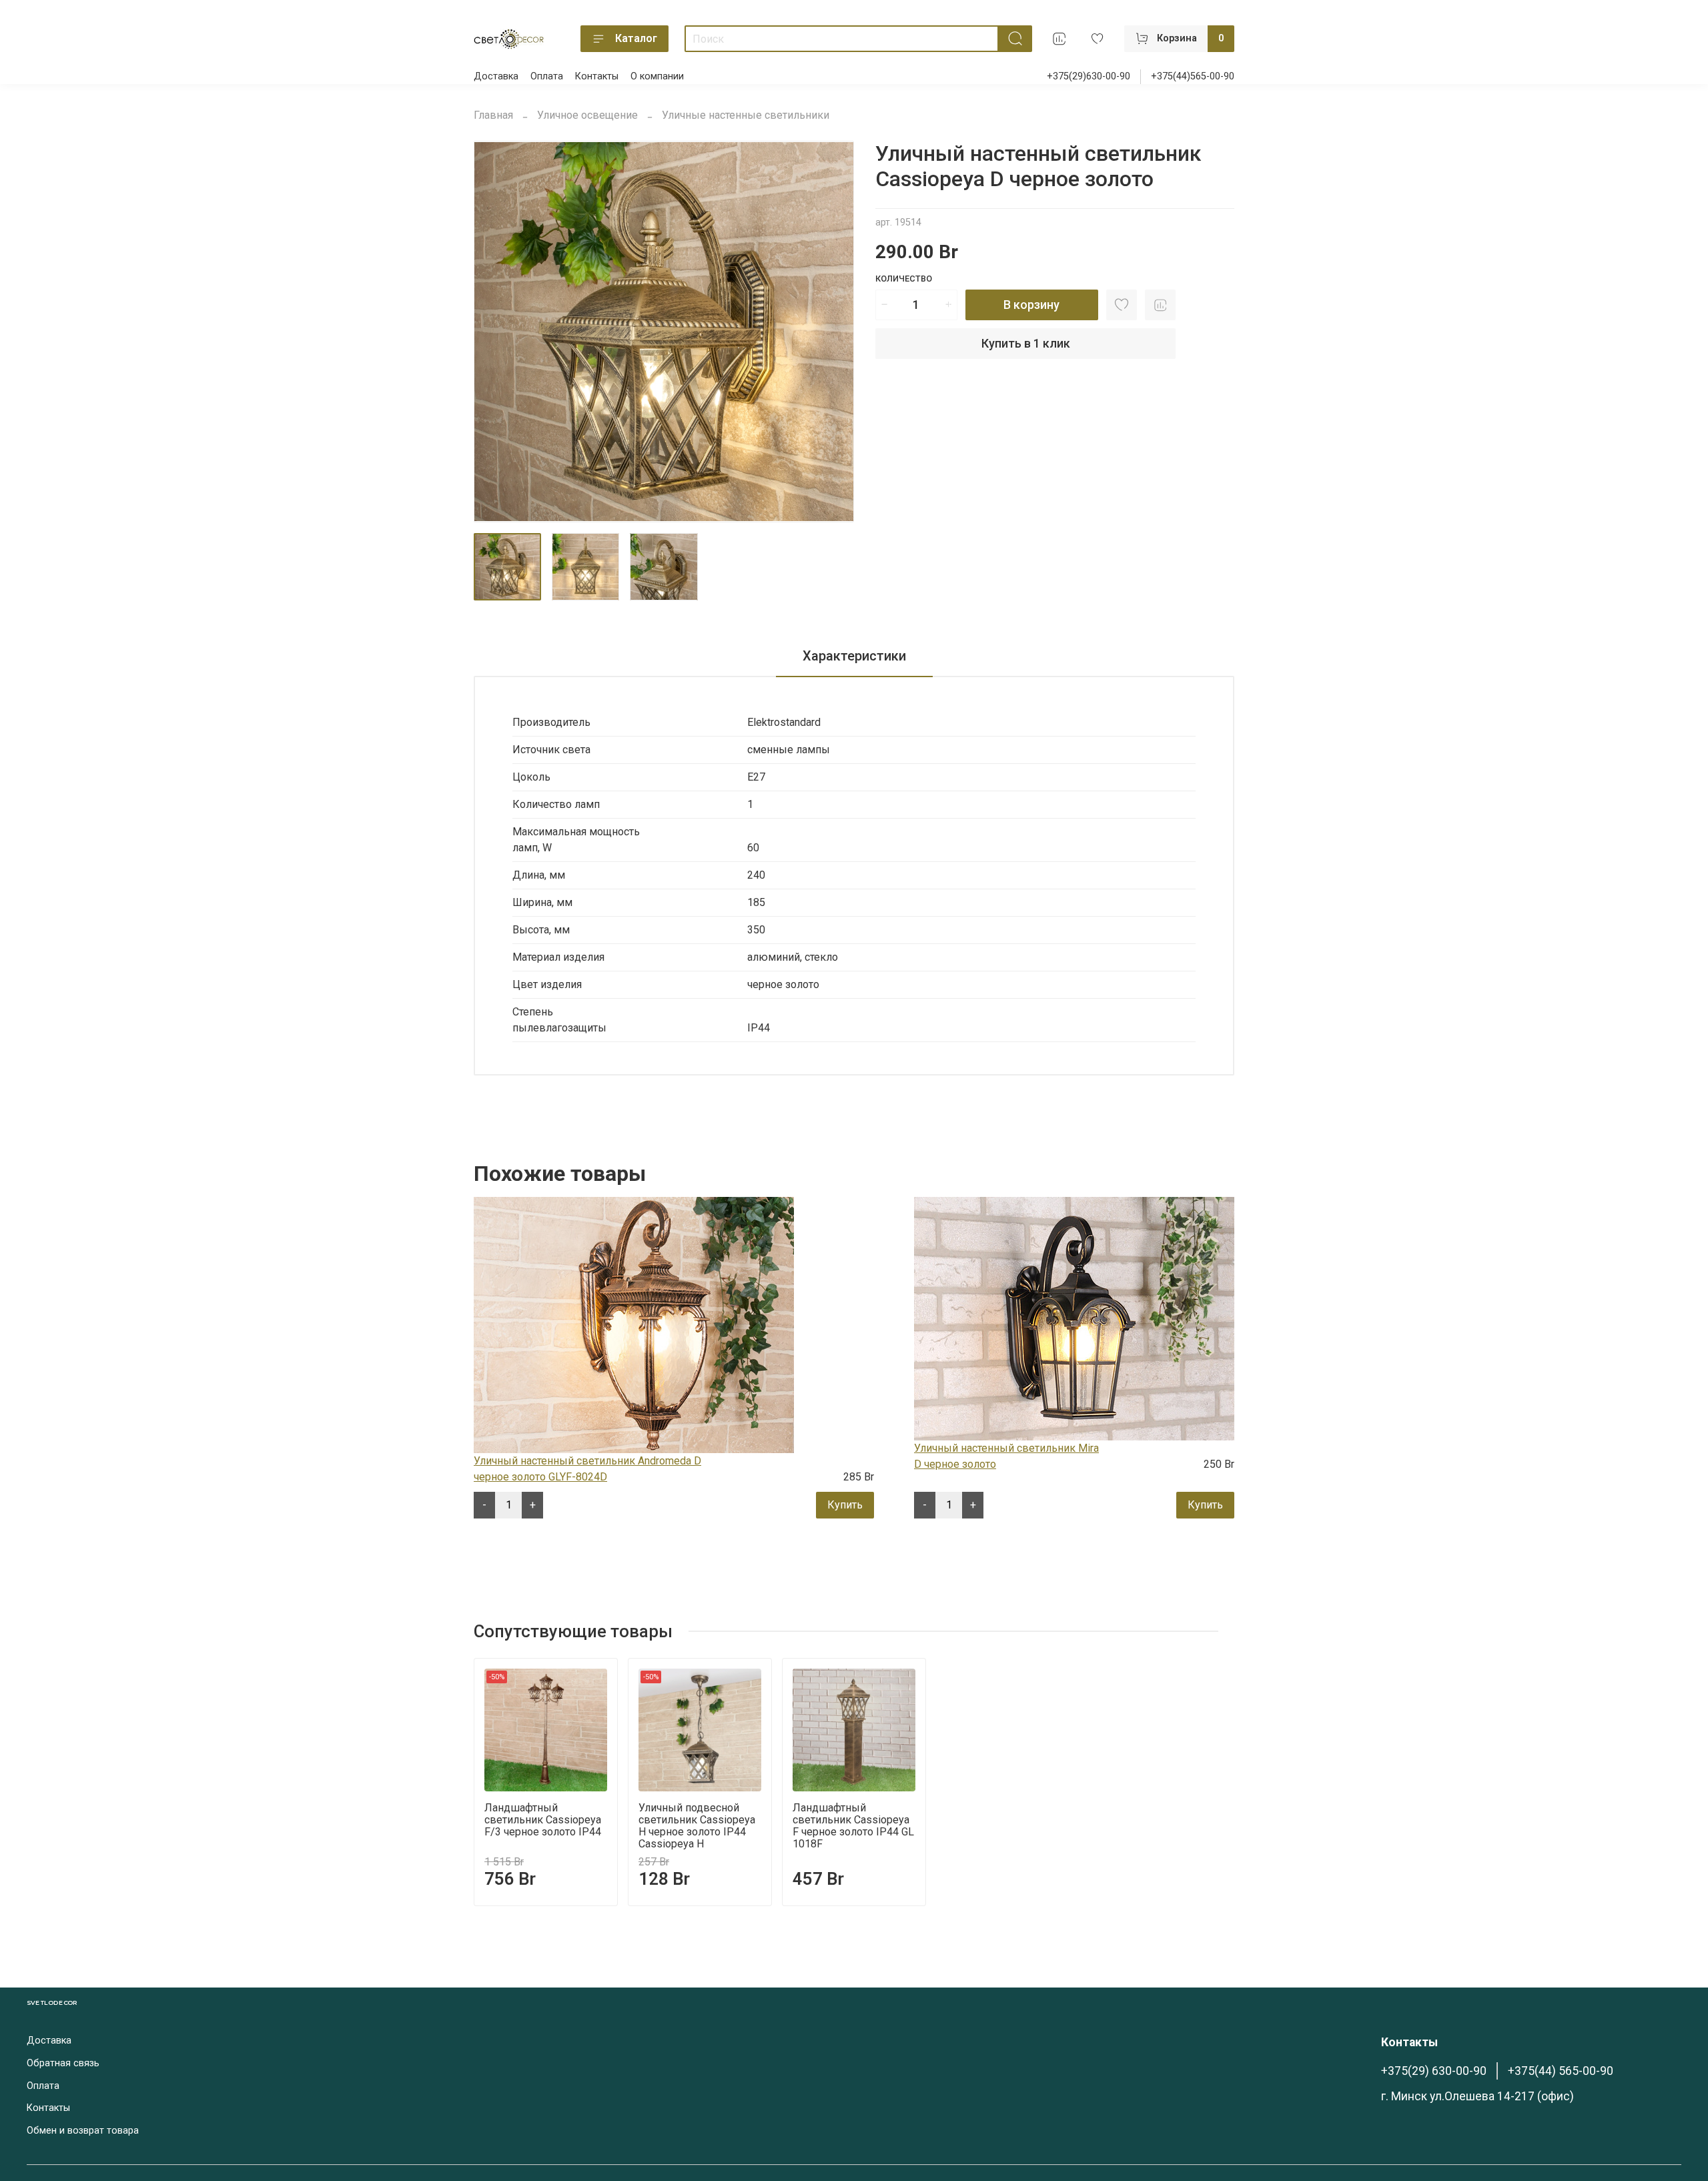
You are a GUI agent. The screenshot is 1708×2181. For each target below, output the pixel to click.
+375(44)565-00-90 (1193, 76)
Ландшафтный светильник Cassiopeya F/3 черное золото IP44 (543, 1820)
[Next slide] (833, 332)
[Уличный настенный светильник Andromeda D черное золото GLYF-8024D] (634, 1324)
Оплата (547, 76)
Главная (493, 115)
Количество (904, 279)
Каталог (636, 38)
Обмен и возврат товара (83, 2131)
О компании (657, 76)
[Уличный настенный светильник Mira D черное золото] (1074, 1318)
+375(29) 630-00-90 (1434, 2071)
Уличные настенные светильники (746, 115)
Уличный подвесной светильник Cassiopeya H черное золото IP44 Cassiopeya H (697, 1826)
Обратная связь (63, 2063)
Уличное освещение (587, 115)
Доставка (496, 76)
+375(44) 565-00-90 (1561, 2071)
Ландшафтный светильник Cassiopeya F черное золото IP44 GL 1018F (853, 1826)
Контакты (597, 76)
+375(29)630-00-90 (1089, 76)
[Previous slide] (495, 332)
